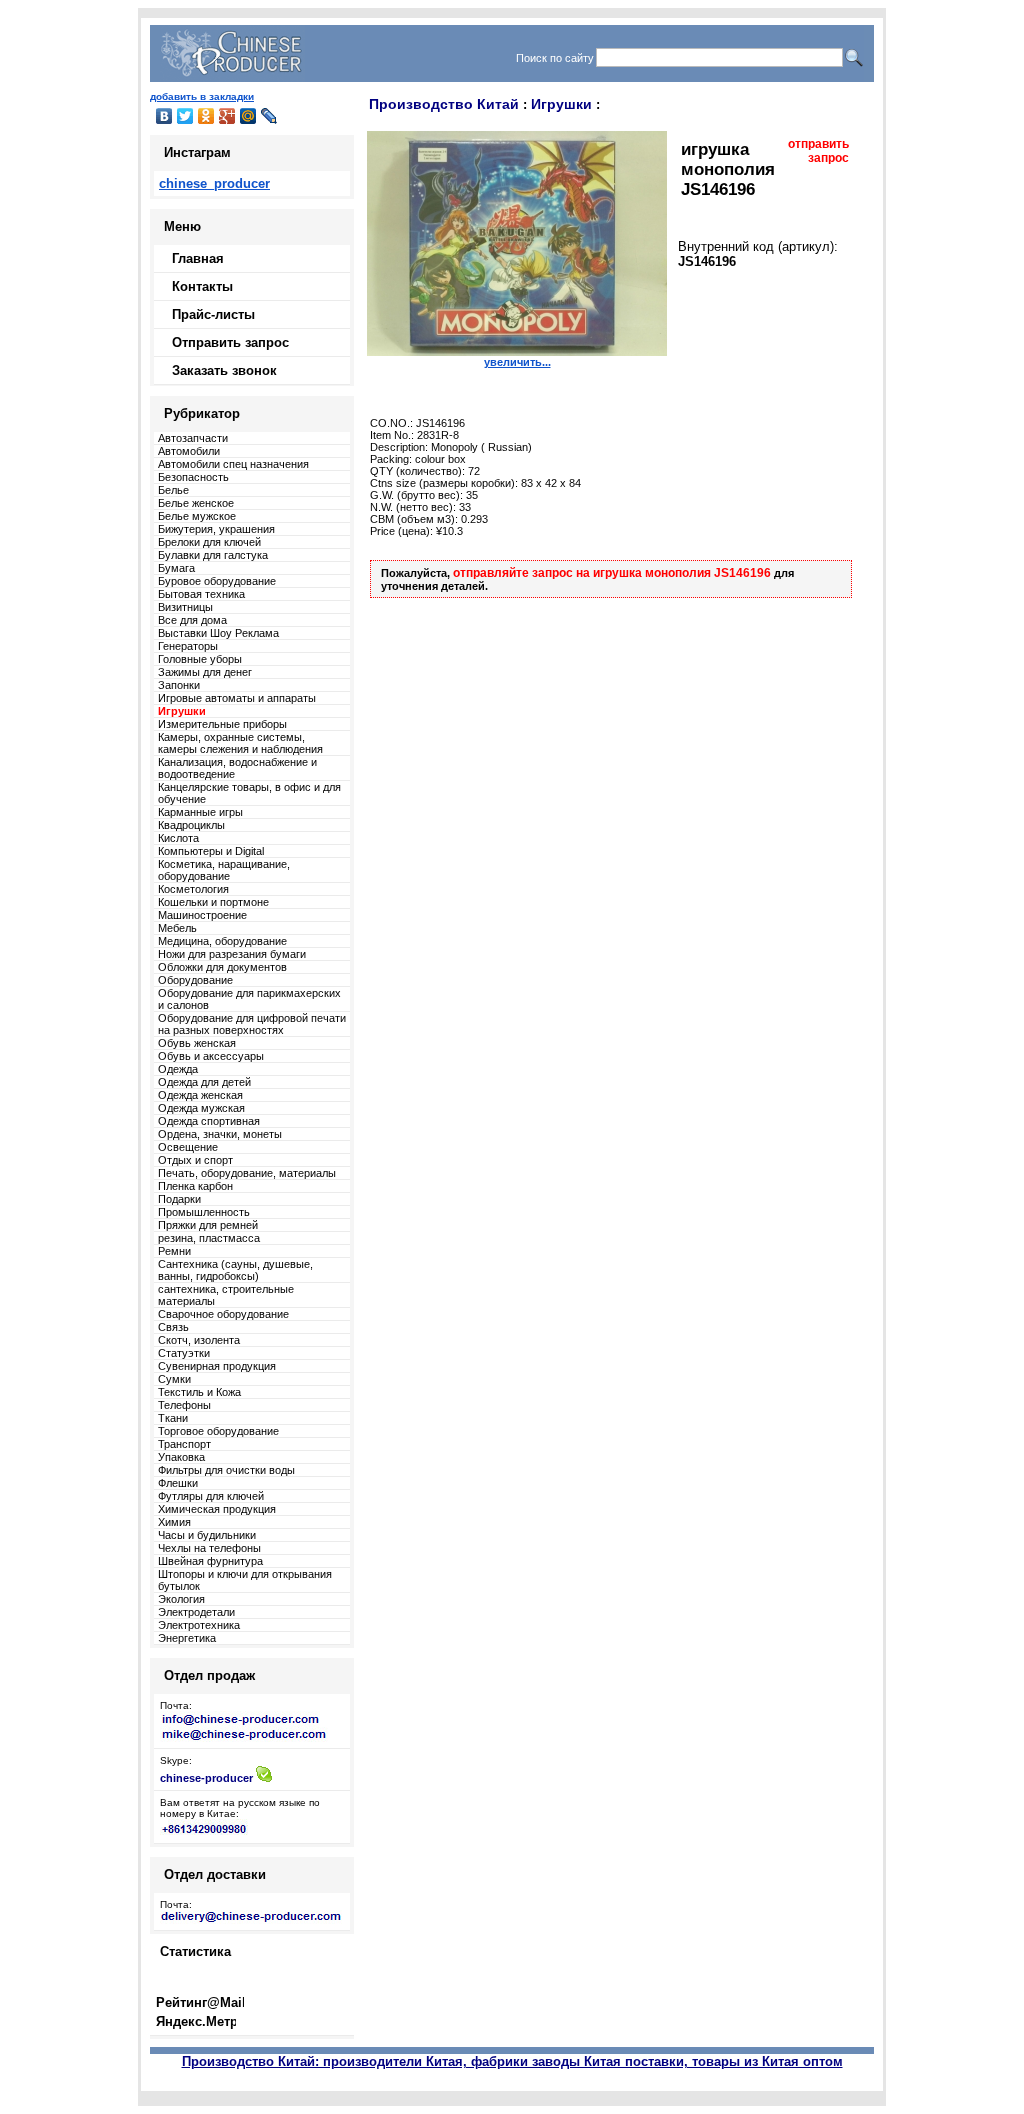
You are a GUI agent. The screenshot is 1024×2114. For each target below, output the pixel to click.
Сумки (174, 1379)
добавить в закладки (202, 96)
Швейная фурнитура (210, 1561)
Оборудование (195, 980)
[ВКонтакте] (164, 116)
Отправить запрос (230, 342)
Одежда (178, 1069)
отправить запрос (818, 151)
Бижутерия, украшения (216, 529)
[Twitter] (185, 116)
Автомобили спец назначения (233, 464)
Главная (198, 258)
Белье (173, 490)
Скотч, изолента (199, 1340)
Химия (174, 1522)
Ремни (174, 1251)
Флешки (178, 1483)
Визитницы (185, 607)
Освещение (188, 1147)
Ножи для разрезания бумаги (232, 954)
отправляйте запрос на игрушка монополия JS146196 (612, 573)
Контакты (202, 286)
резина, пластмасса (209, 1238)
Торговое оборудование (218, 1431)
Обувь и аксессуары (211, 1056)
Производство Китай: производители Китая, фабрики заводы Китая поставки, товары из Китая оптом (512, 2061)
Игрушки (561, 104)
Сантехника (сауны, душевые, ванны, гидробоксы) (235, 1270)
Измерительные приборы (222, 724)
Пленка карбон (195, 1186)
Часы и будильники (207, 1535)
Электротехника (199, 1625)
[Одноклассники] (206, 116)
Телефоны (184, 1405)
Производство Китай (444, 104)
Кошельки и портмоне (213, 902)
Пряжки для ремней (208, 1225)
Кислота (178, 838)
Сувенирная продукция (217, 1366)
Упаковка (181, 1457)
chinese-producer (206, 1778)
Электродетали (196, 1612)
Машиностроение (202, 915)
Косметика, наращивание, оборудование (224, 870)
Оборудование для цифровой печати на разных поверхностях (252, 1024)
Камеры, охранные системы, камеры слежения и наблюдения (240, 743)
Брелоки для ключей (209, 542)
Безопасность (193, 477)
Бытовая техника (201, 594)
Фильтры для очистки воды (226, 1470)
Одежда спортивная (209, 1121)
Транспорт (184, 1444)
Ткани (173, 1418)
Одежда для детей (204, 1082)
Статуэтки (184, 1353)
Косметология (193, 889)
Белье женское (196, 503)
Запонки (179, 685)
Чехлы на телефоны (209, 1548)
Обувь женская (197, 1043)
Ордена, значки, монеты (220, 1134)
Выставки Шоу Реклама (218, 633)
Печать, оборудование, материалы (247, 1173)
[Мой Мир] (248, 116)
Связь (173, 1327)
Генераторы (188, 646)
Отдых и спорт (195, 1160)
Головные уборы (200, 659)
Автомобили (189, 451)
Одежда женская (200, 1095)
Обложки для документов (222, 967)
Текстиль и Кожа (199, 1392)
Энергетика (187, 1638)
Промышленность (204, 1212)
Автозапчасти (193, 438)
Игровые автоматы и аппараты (237, 698)
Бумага (176, 568)
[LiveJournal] (269, 116)
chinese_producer (214, 183)
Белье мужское (197, 516)
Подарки (179, 1199)
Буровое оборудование (217, 581)
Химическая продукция (217, 1509)
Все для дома (192, 620)
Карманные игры (200, 812)
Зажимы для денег (205, 672)
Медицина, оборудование (222, 941)
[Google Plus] (227, 116)
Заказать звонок (224, 370)
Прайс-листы (213, 314)
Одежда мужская (201, 1108)
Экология (181, 1599)
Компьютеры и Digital (211, 851)
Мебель (177, 928)
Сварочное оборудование (223, 1314)
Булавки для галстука (213, 555)
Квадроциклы (191, 825)
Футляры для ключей (211, 1496)
